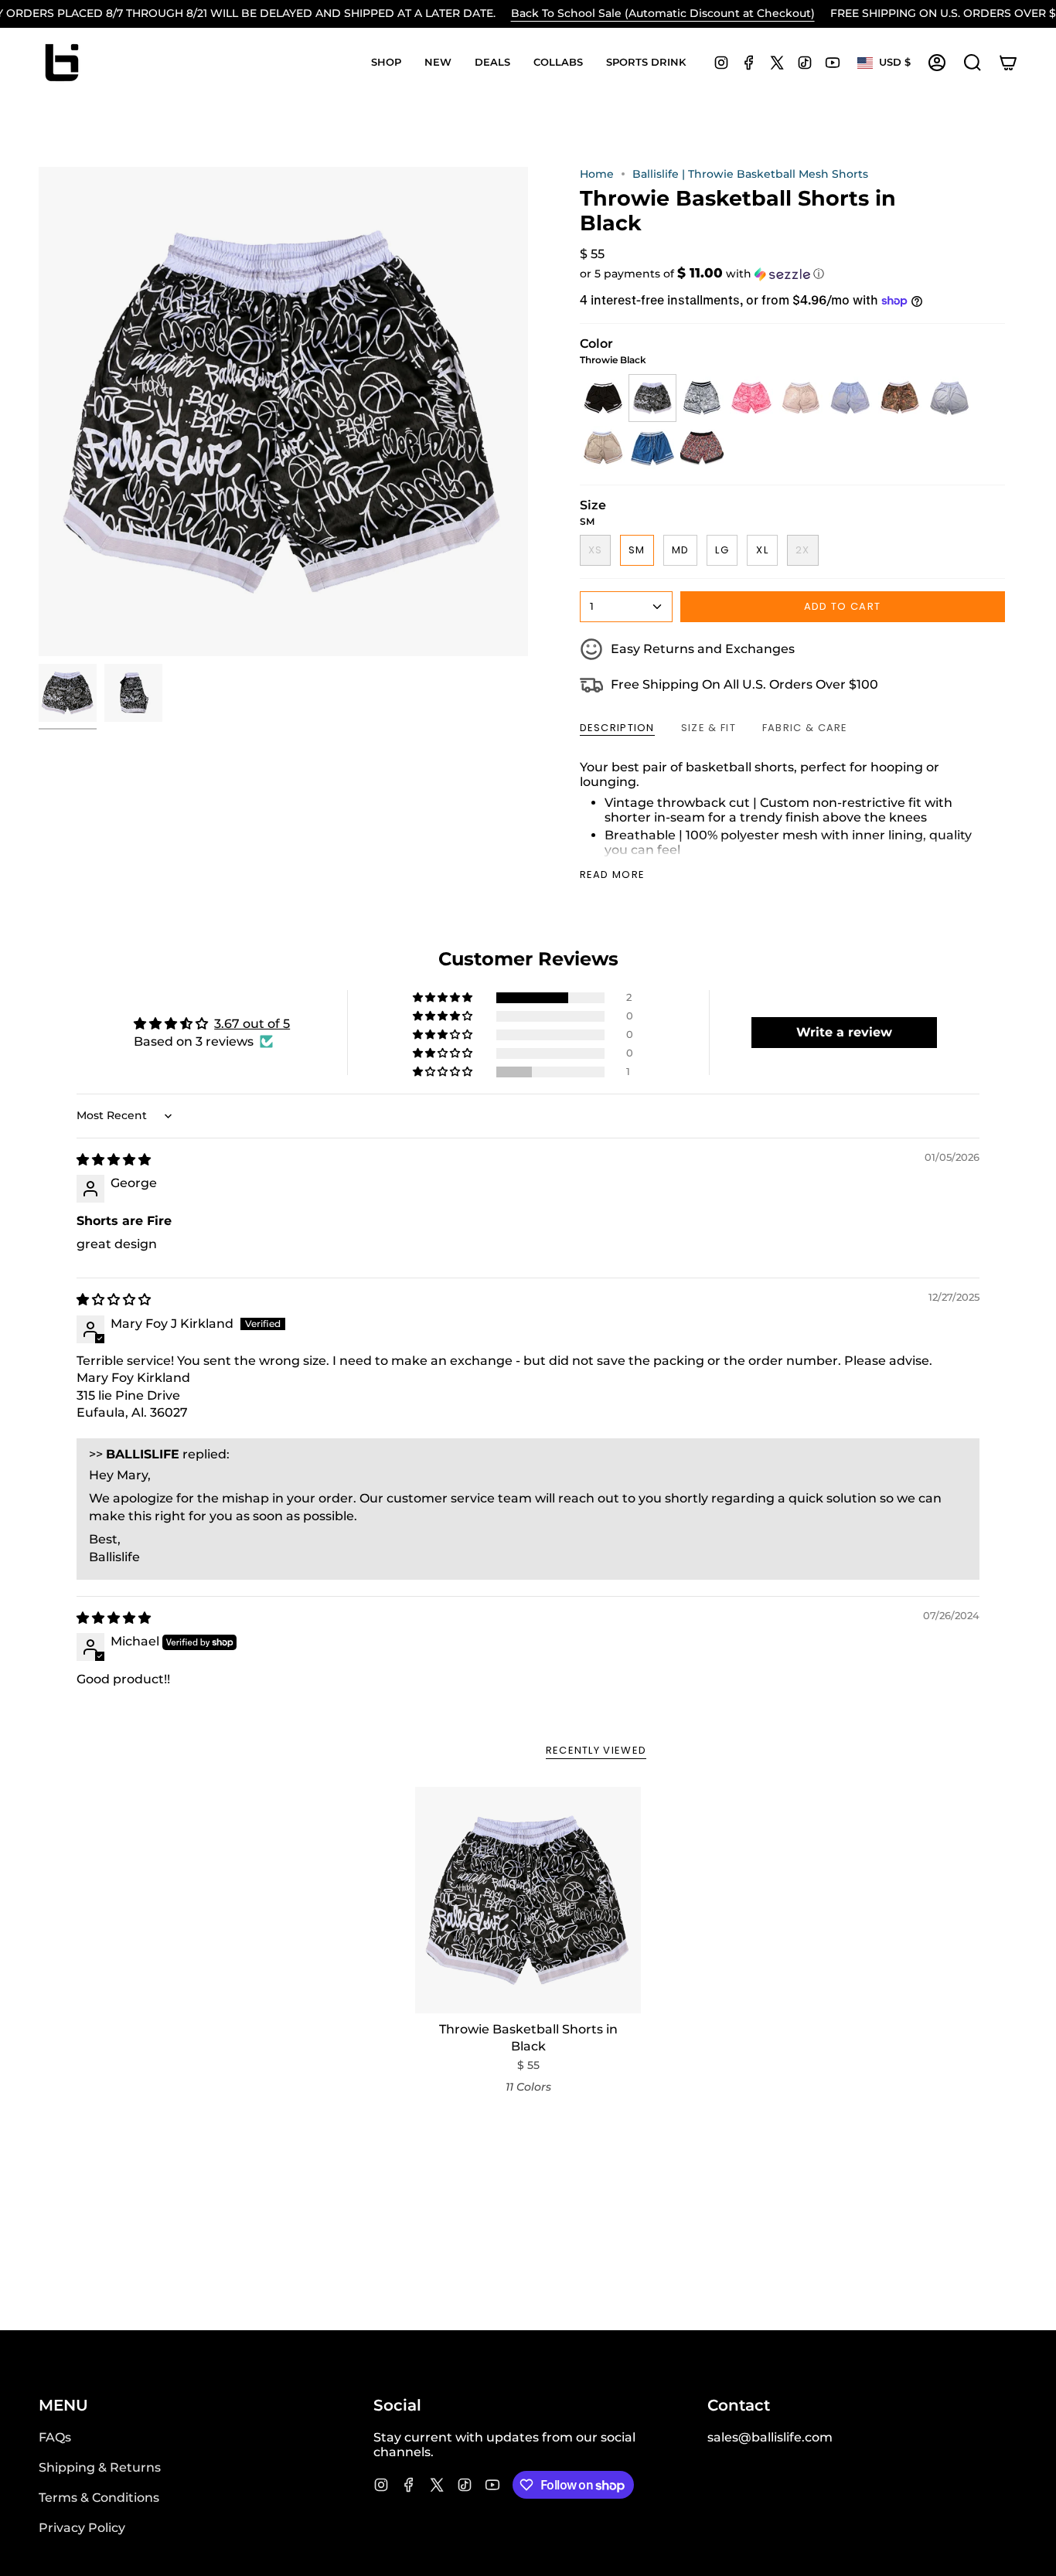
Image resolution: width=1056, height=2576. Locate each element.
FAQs (55, 2437)
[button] (386, 63)
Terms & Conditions (99, 2498)
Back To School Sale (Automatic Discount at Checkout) (663, 13)
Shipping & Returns (100, 2467)
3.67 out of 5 (252, 1024)
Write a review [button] (844, 1032)
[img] (114, 1160)
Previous (39, 412)
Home (597, 174)
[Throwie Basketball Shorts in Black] (528, 1900)
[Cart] (1008, 63)
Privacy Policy (82, 2528)
